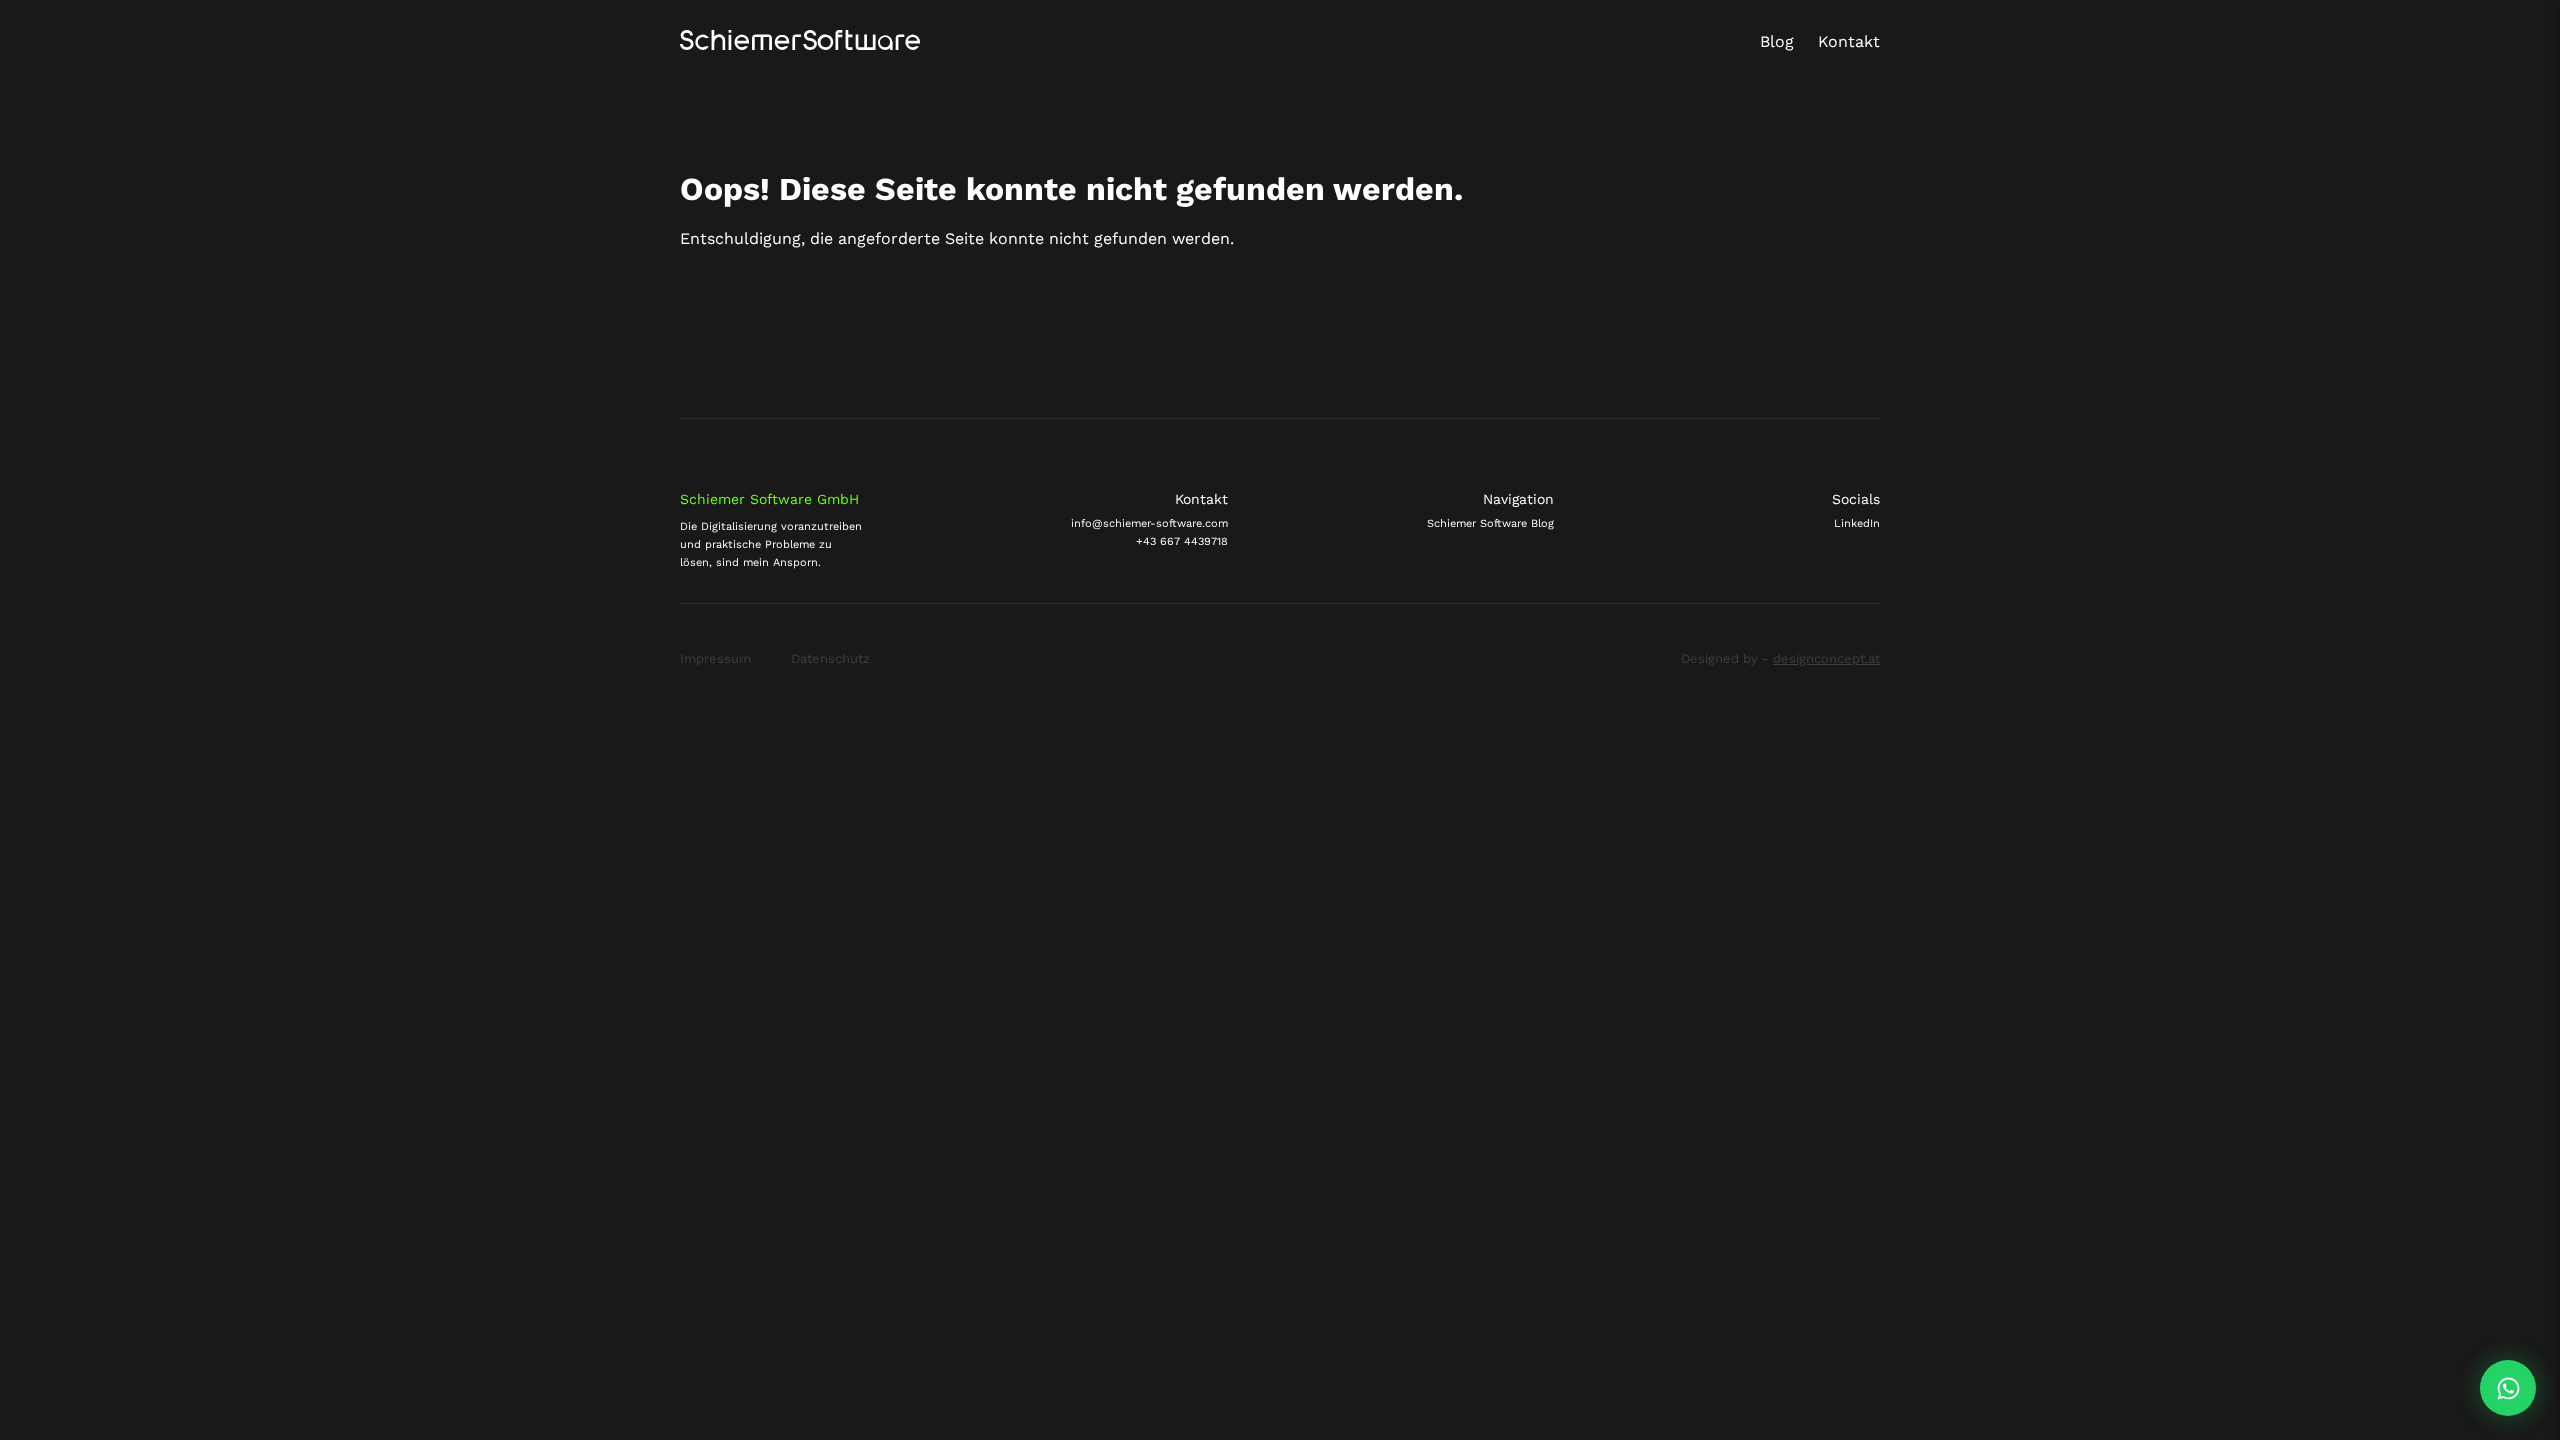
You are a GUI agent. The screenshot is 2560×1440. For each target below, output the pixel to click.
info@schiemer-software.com (1149, 523)
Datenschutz (830, 659)
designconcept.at (1826, 658)
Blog (1777, 42)
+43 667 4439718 (1182, 541)
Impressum (715, 659)
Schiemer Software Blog (1490, 523)
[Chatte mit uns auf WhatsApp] (2508, 1388)
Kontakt (1849, 42)
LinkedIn (1857, 523)
